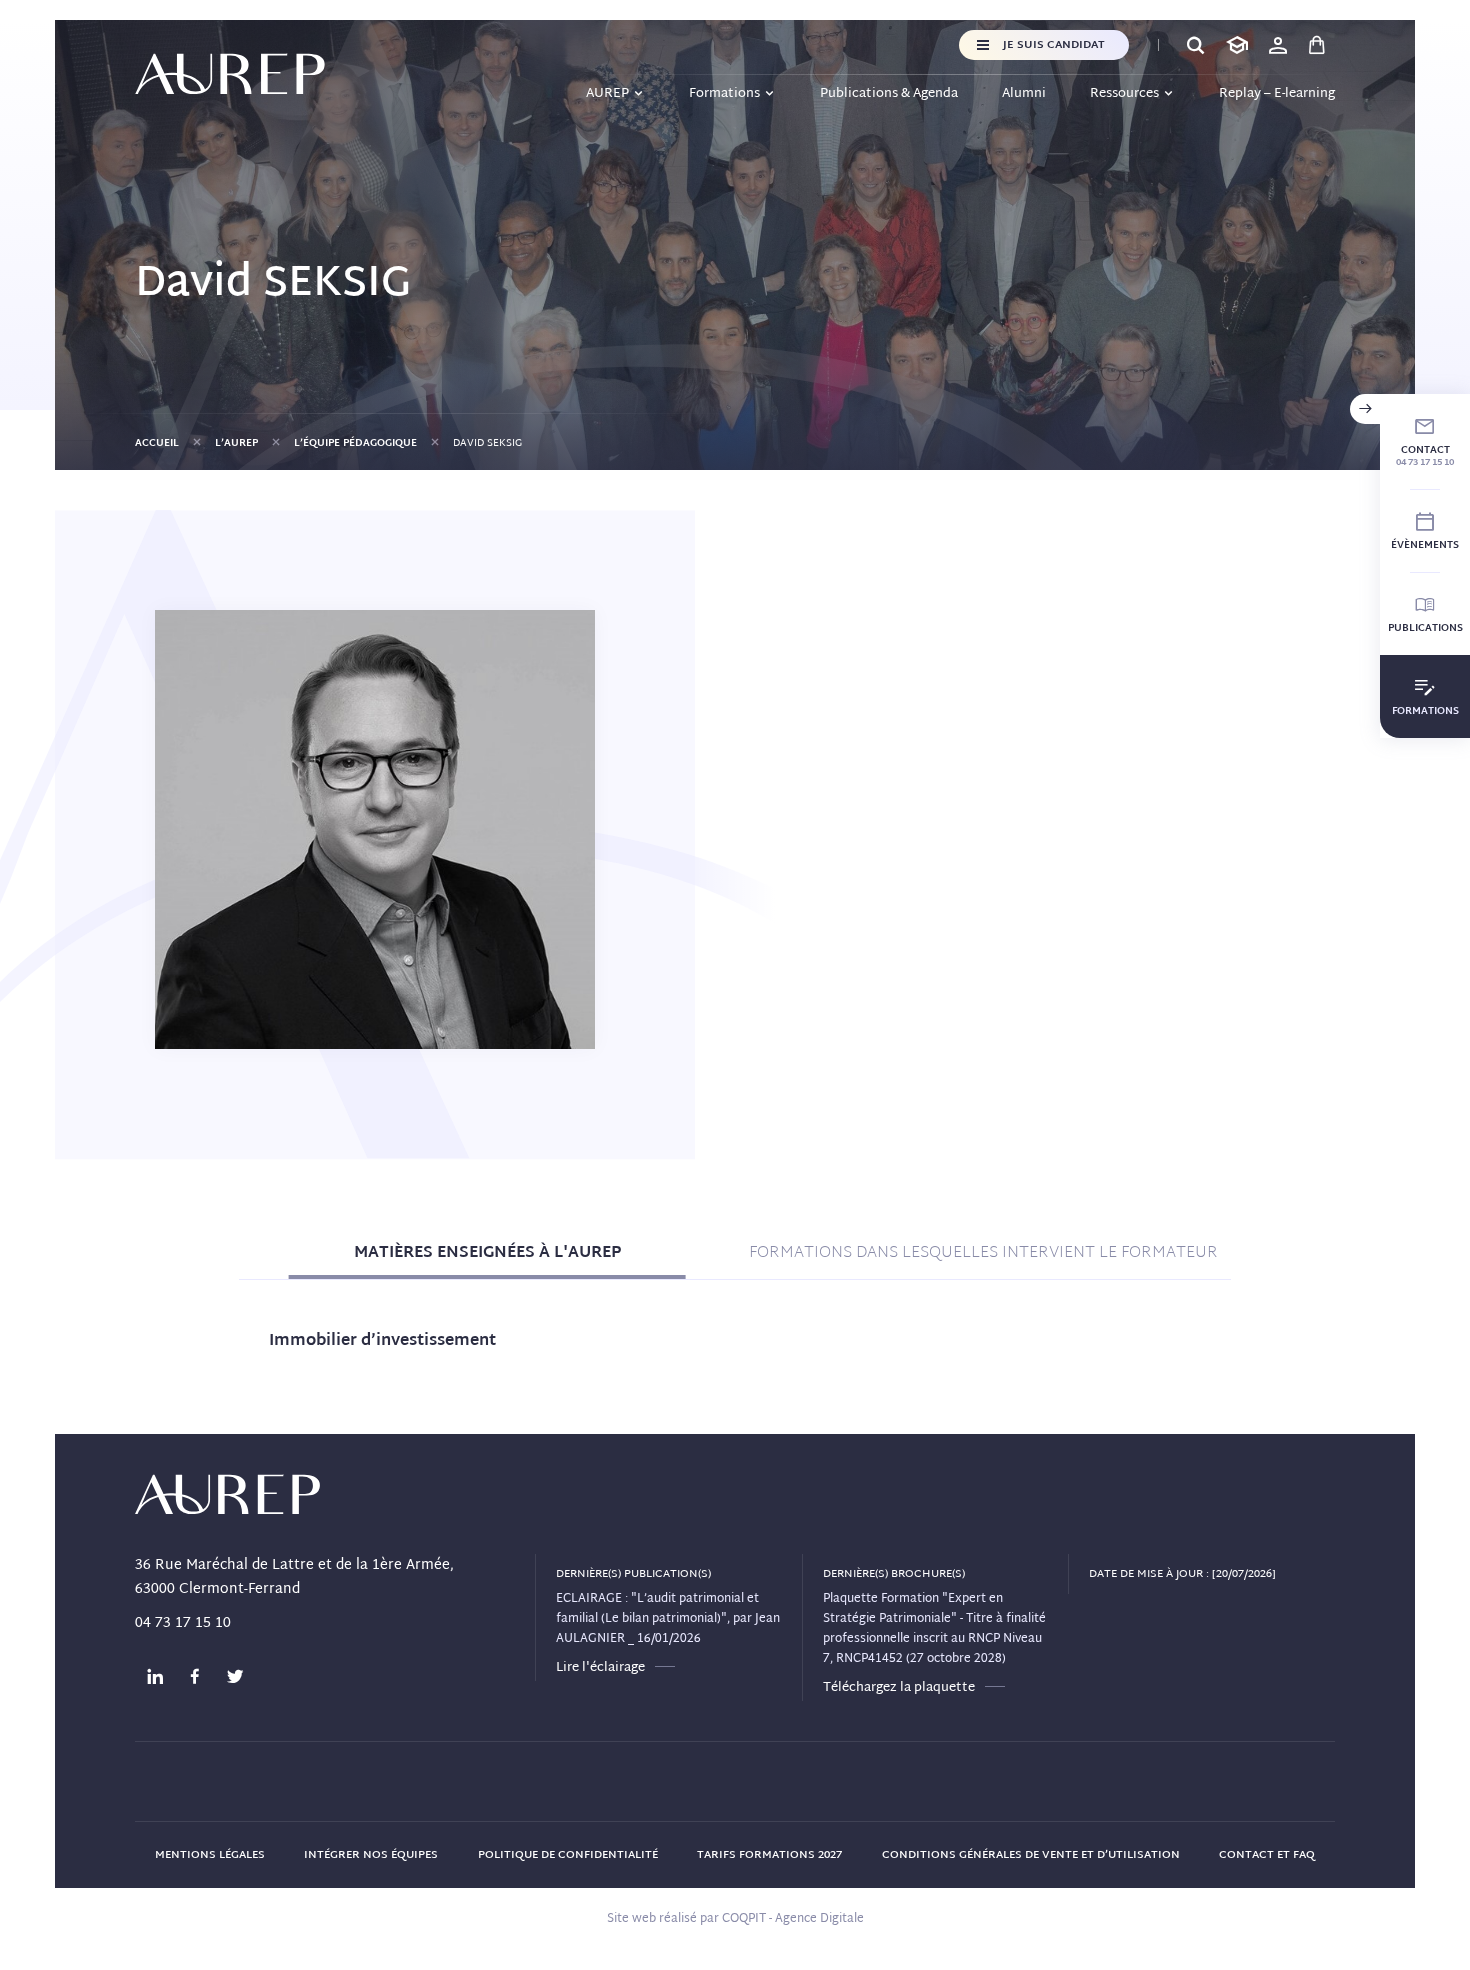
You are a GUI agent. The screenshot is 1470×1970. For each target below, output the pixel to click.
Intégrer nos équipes (371, 1855)
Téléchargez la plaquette (899, 1688)
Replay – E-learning (1277, 94)
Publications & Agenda (889, 94)
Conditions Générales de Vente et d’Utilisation (1031, 1855)
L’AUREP (236, 443)
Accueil (157, 443)
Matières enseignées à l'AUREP (487, 1253)
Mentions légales (210, 1855)
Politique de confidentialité (568, 1855)
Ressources (1124, 94)
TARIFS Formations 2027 (769, 1855)
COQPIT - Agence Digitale (793, 1919)
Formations (724, 94)
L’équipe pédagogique (355, 443)
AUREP (607, 94)
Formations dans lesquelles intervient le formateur (983, 1253)
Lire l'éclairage (600, 1668)
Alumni (1024, 94)
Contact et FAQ (1267, 1855)
